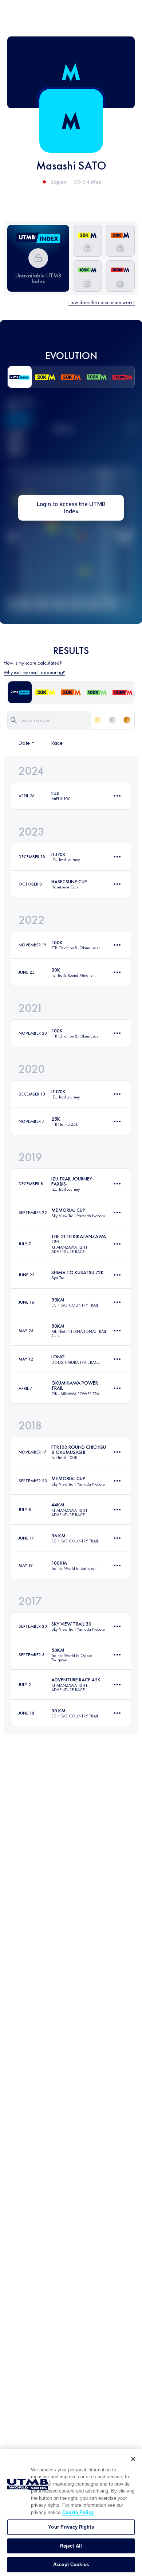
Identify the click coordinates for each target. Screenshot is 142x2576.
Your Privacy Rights (71, 2527)
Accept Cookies (71, 2565)
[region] (71, 2512)
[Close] (133, 2459)
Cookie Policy (78, 2512)
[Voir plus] (117, 796)
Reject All (71, 2546)
